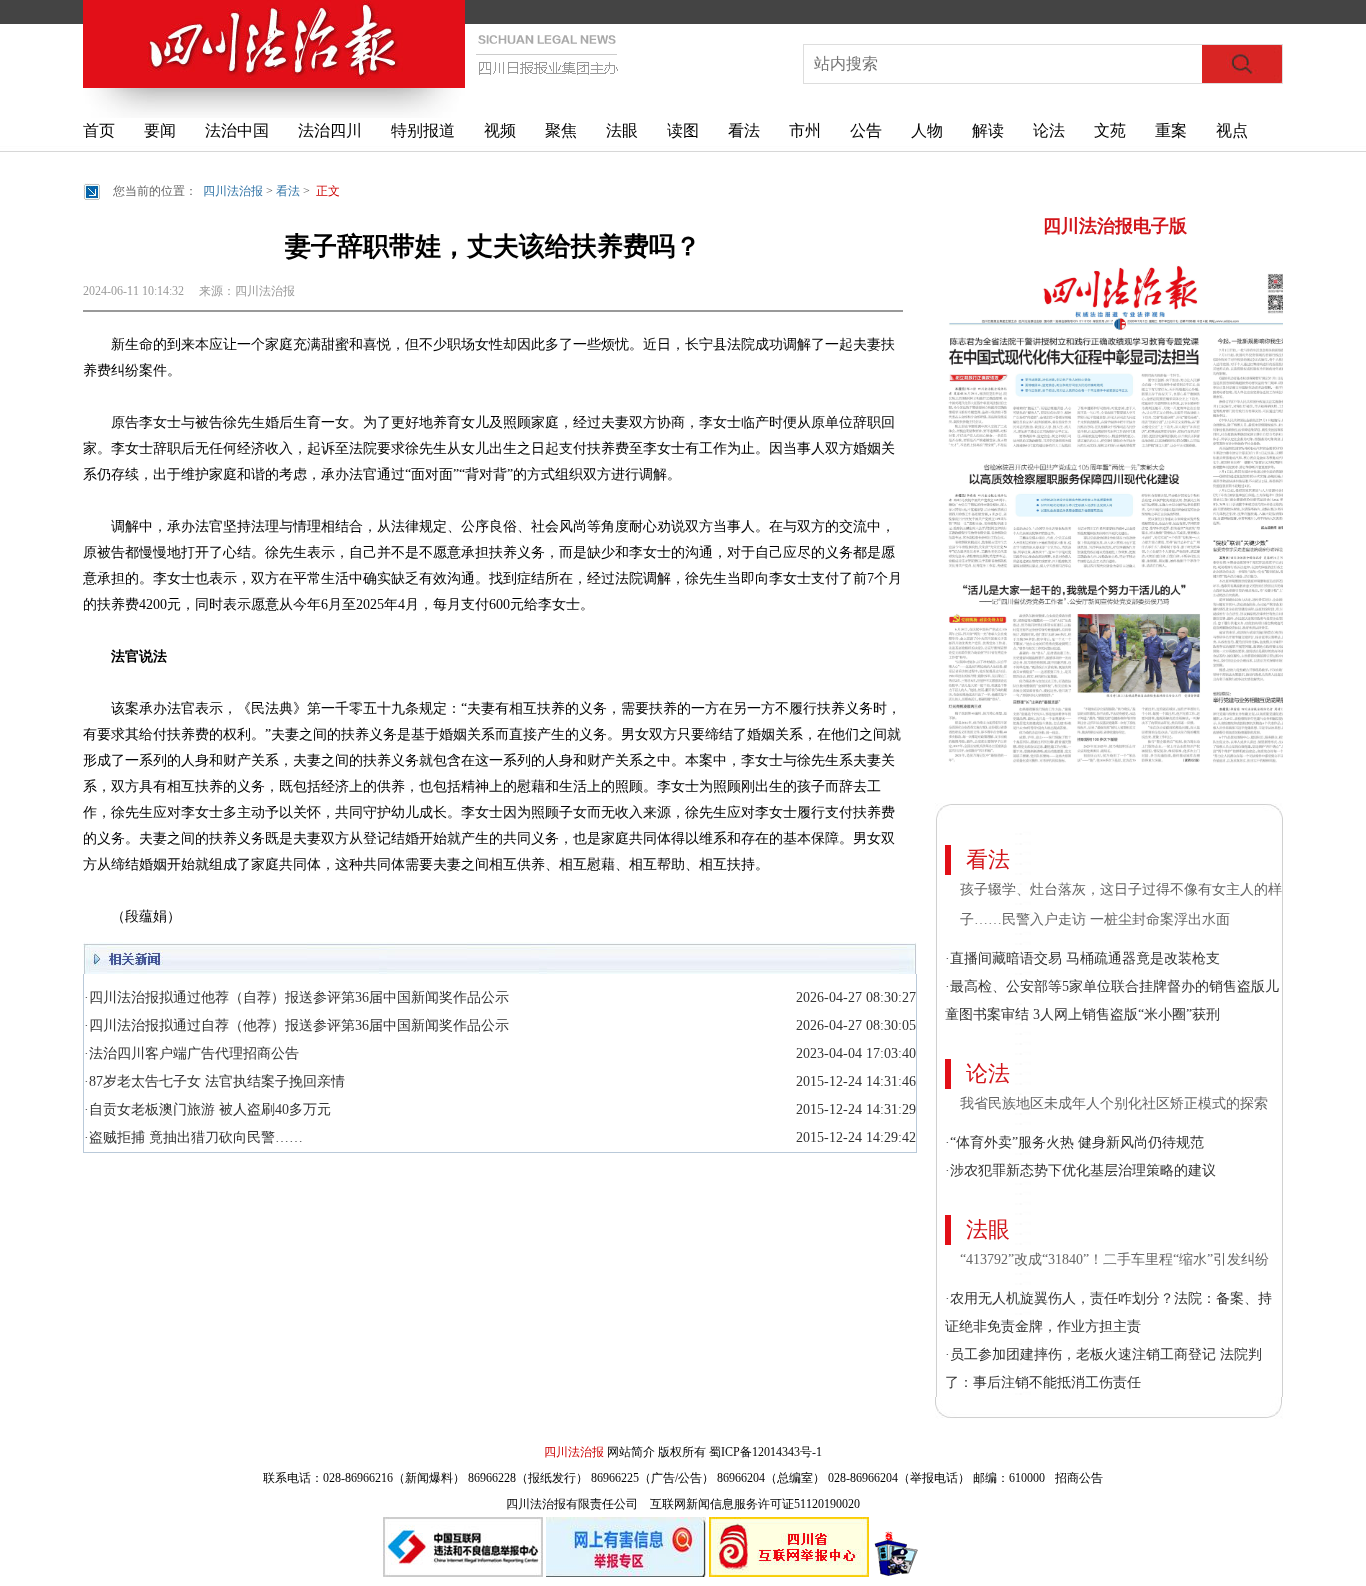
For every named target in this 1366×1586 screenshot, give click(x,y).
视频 (500, 130)
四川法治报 (233, 191)
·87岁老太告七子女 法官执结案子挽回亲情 (214, 1081)
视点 (1232, 130)
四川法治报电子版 (1115, 226)
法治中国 (237, 130)
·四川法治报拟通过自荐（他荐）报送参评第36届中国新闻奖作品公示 (296, 1025)
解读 (988, 130)
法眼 (622, 130)
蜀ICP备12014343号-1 (765, 1452)
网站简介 (631, 1452)
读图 (683, 130)
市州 (805, 130)
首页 (99, 130)
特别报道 (423, 130)
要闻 (160, 130)
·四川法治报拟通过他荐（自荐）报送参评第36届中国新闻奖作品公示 (296, 997)
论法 (1049, 130)
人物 (927, 130)
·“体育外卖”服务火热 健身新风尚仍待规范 (1074, 1142)
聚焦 (561, 130)
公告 (866, 130)
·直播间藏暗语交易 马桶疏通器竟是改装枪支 (1082, 958)
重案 (1171, 130)
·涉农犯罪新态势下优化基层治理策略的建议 (1080, 1170)
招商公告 (1079, 1478)
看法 (744, 130)
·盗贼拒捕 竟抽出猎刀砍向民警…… (193, 1137)
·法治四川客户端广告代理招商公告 (191, 1053)
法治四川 (330, 130)
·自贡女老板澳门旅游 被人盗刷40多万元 (207, 1109)
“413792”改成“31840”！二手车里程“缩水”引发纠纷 (1116, 1259)
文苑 (1110, 130)
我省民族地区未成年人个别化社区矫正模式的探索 (1114, 1103)
